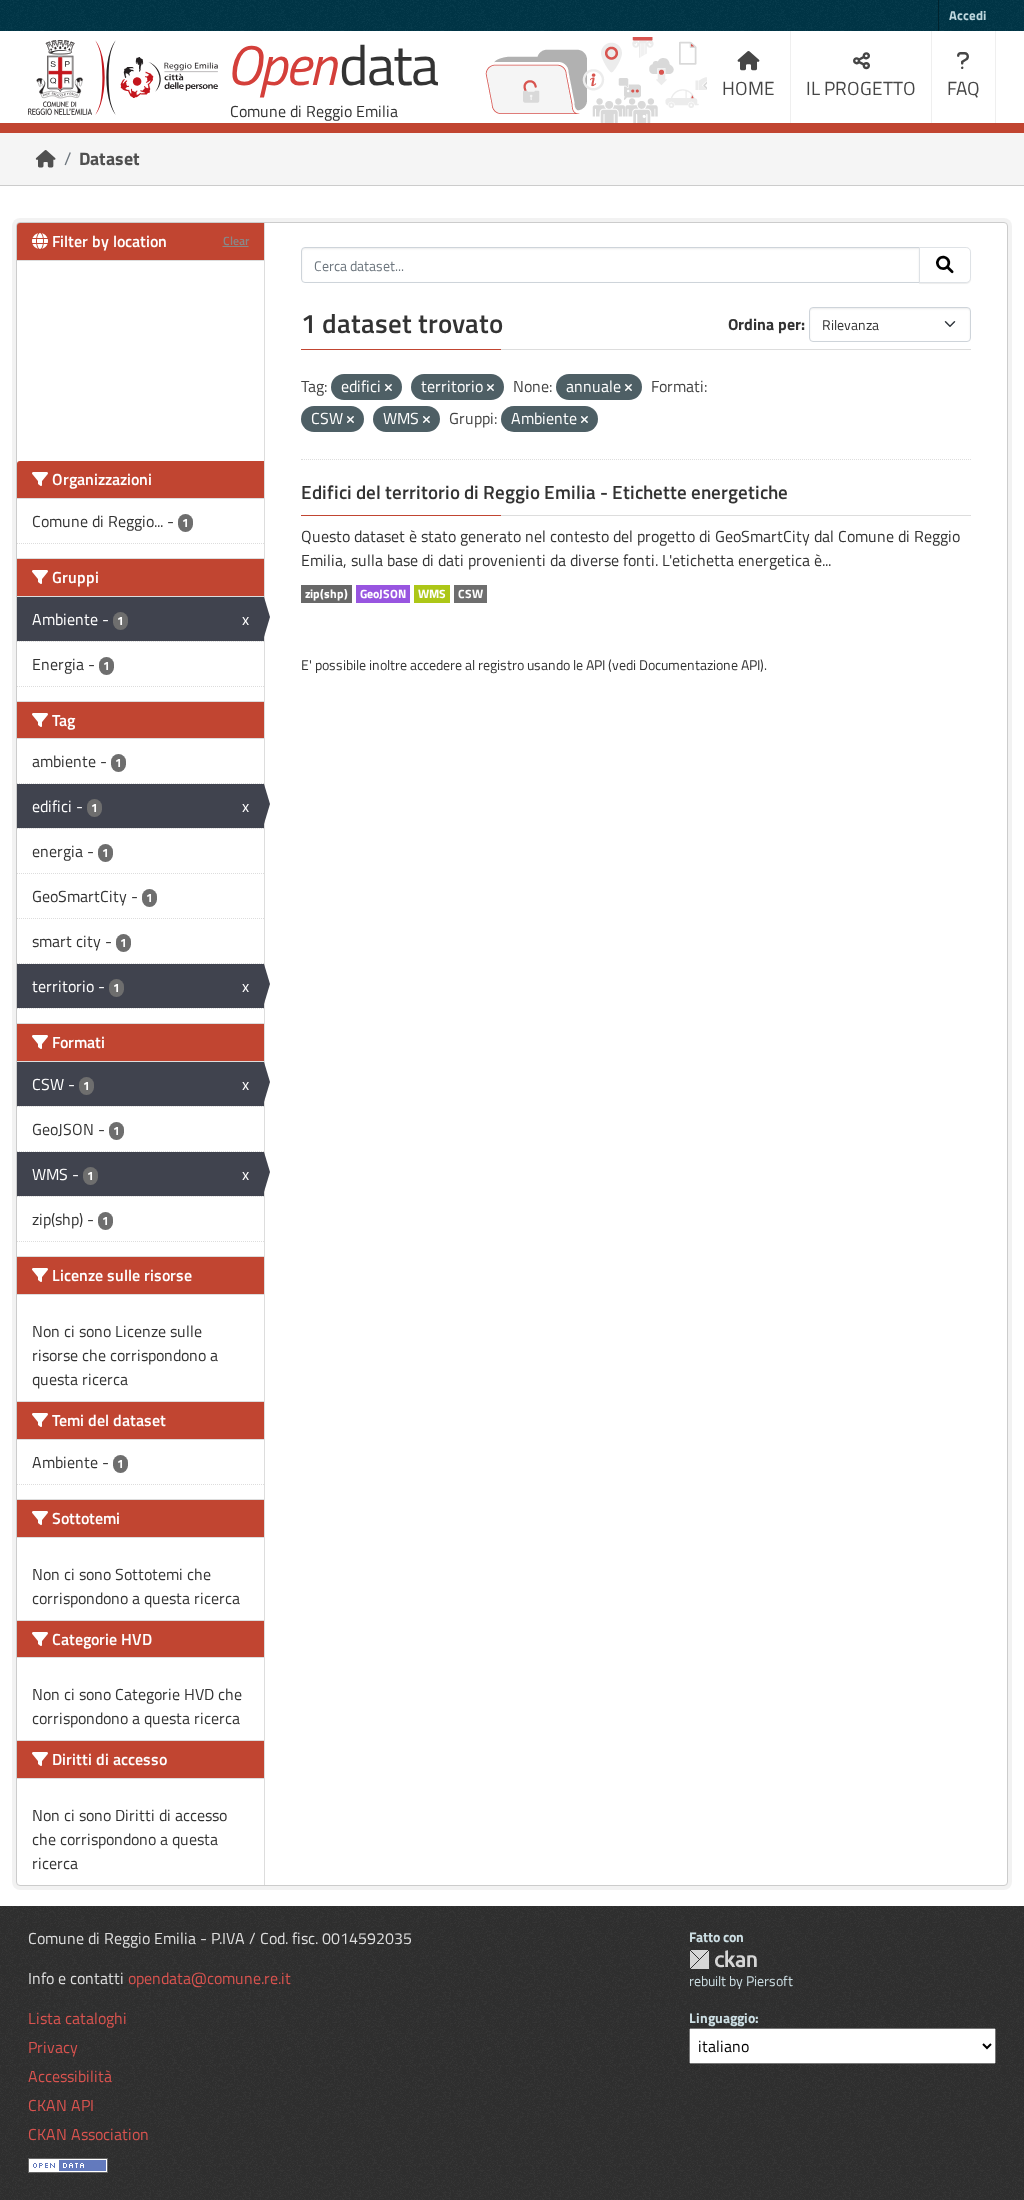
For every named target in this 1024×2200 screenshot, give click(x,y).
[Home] (46, 158)
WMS (432, 594)
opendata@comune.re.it (209, 1978)
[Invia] (945, 265)
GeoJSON (383, 594)
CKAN (723, 1959)
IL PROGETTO (861, 87)
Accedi (967, 15)
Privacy (53, 2047)
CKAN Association (88, 2134)
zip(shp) (326, 594)
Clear (236, 240)
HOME (748, 87)
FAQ (963, 87)
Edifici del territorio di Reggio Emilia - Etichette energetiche (544, 492)
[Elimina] (388, 388)
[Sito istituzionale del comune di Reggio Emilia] (123, 77)
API (595, 664)
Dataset (109, 158)
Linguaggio (722, 2017)
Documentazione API (699, 664)
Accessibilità (70, 2076)
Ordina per (764, 324)
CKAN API (61, 2105)
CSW (470, 594)
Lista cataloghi (77, 2018)
